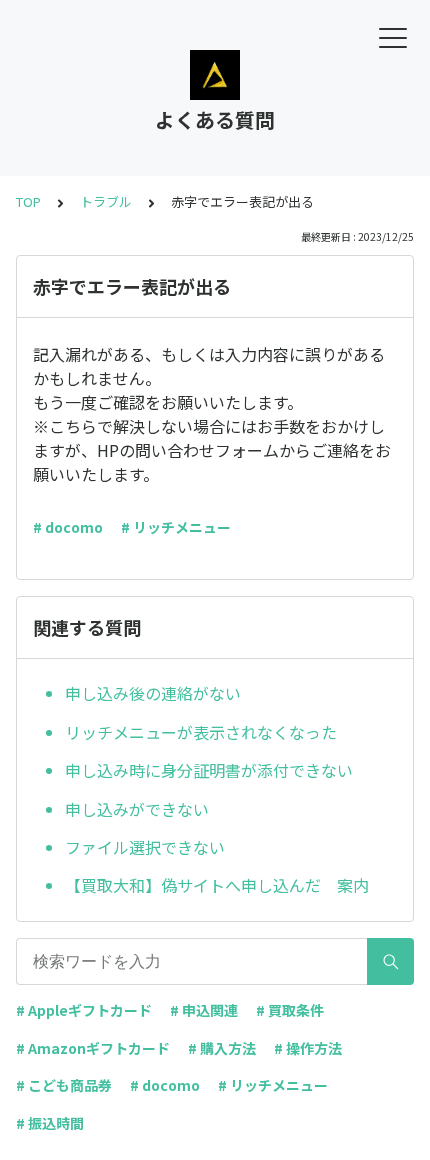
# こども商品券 (64, 1085)
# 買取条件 (290, 1010)
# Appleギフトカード (84, 1010)
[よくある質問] (215, 75)
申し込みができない (137, 809)
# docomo (68, 527)
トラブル (106, 201)
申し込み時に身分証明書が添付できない (209, 770)
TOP (28, 201)
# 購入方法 (222, 1048)
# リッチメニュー (176, 527)
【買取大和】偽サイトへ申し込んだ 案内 (217, 885)
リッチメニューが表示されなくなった (201, 732)
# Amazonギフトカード (93, 1048)
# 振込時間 (50, 1123)
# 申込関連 (204, 1010)
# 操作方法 (308, 1048)
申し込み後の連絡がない (153, 693)
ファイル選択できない (145, 847)
